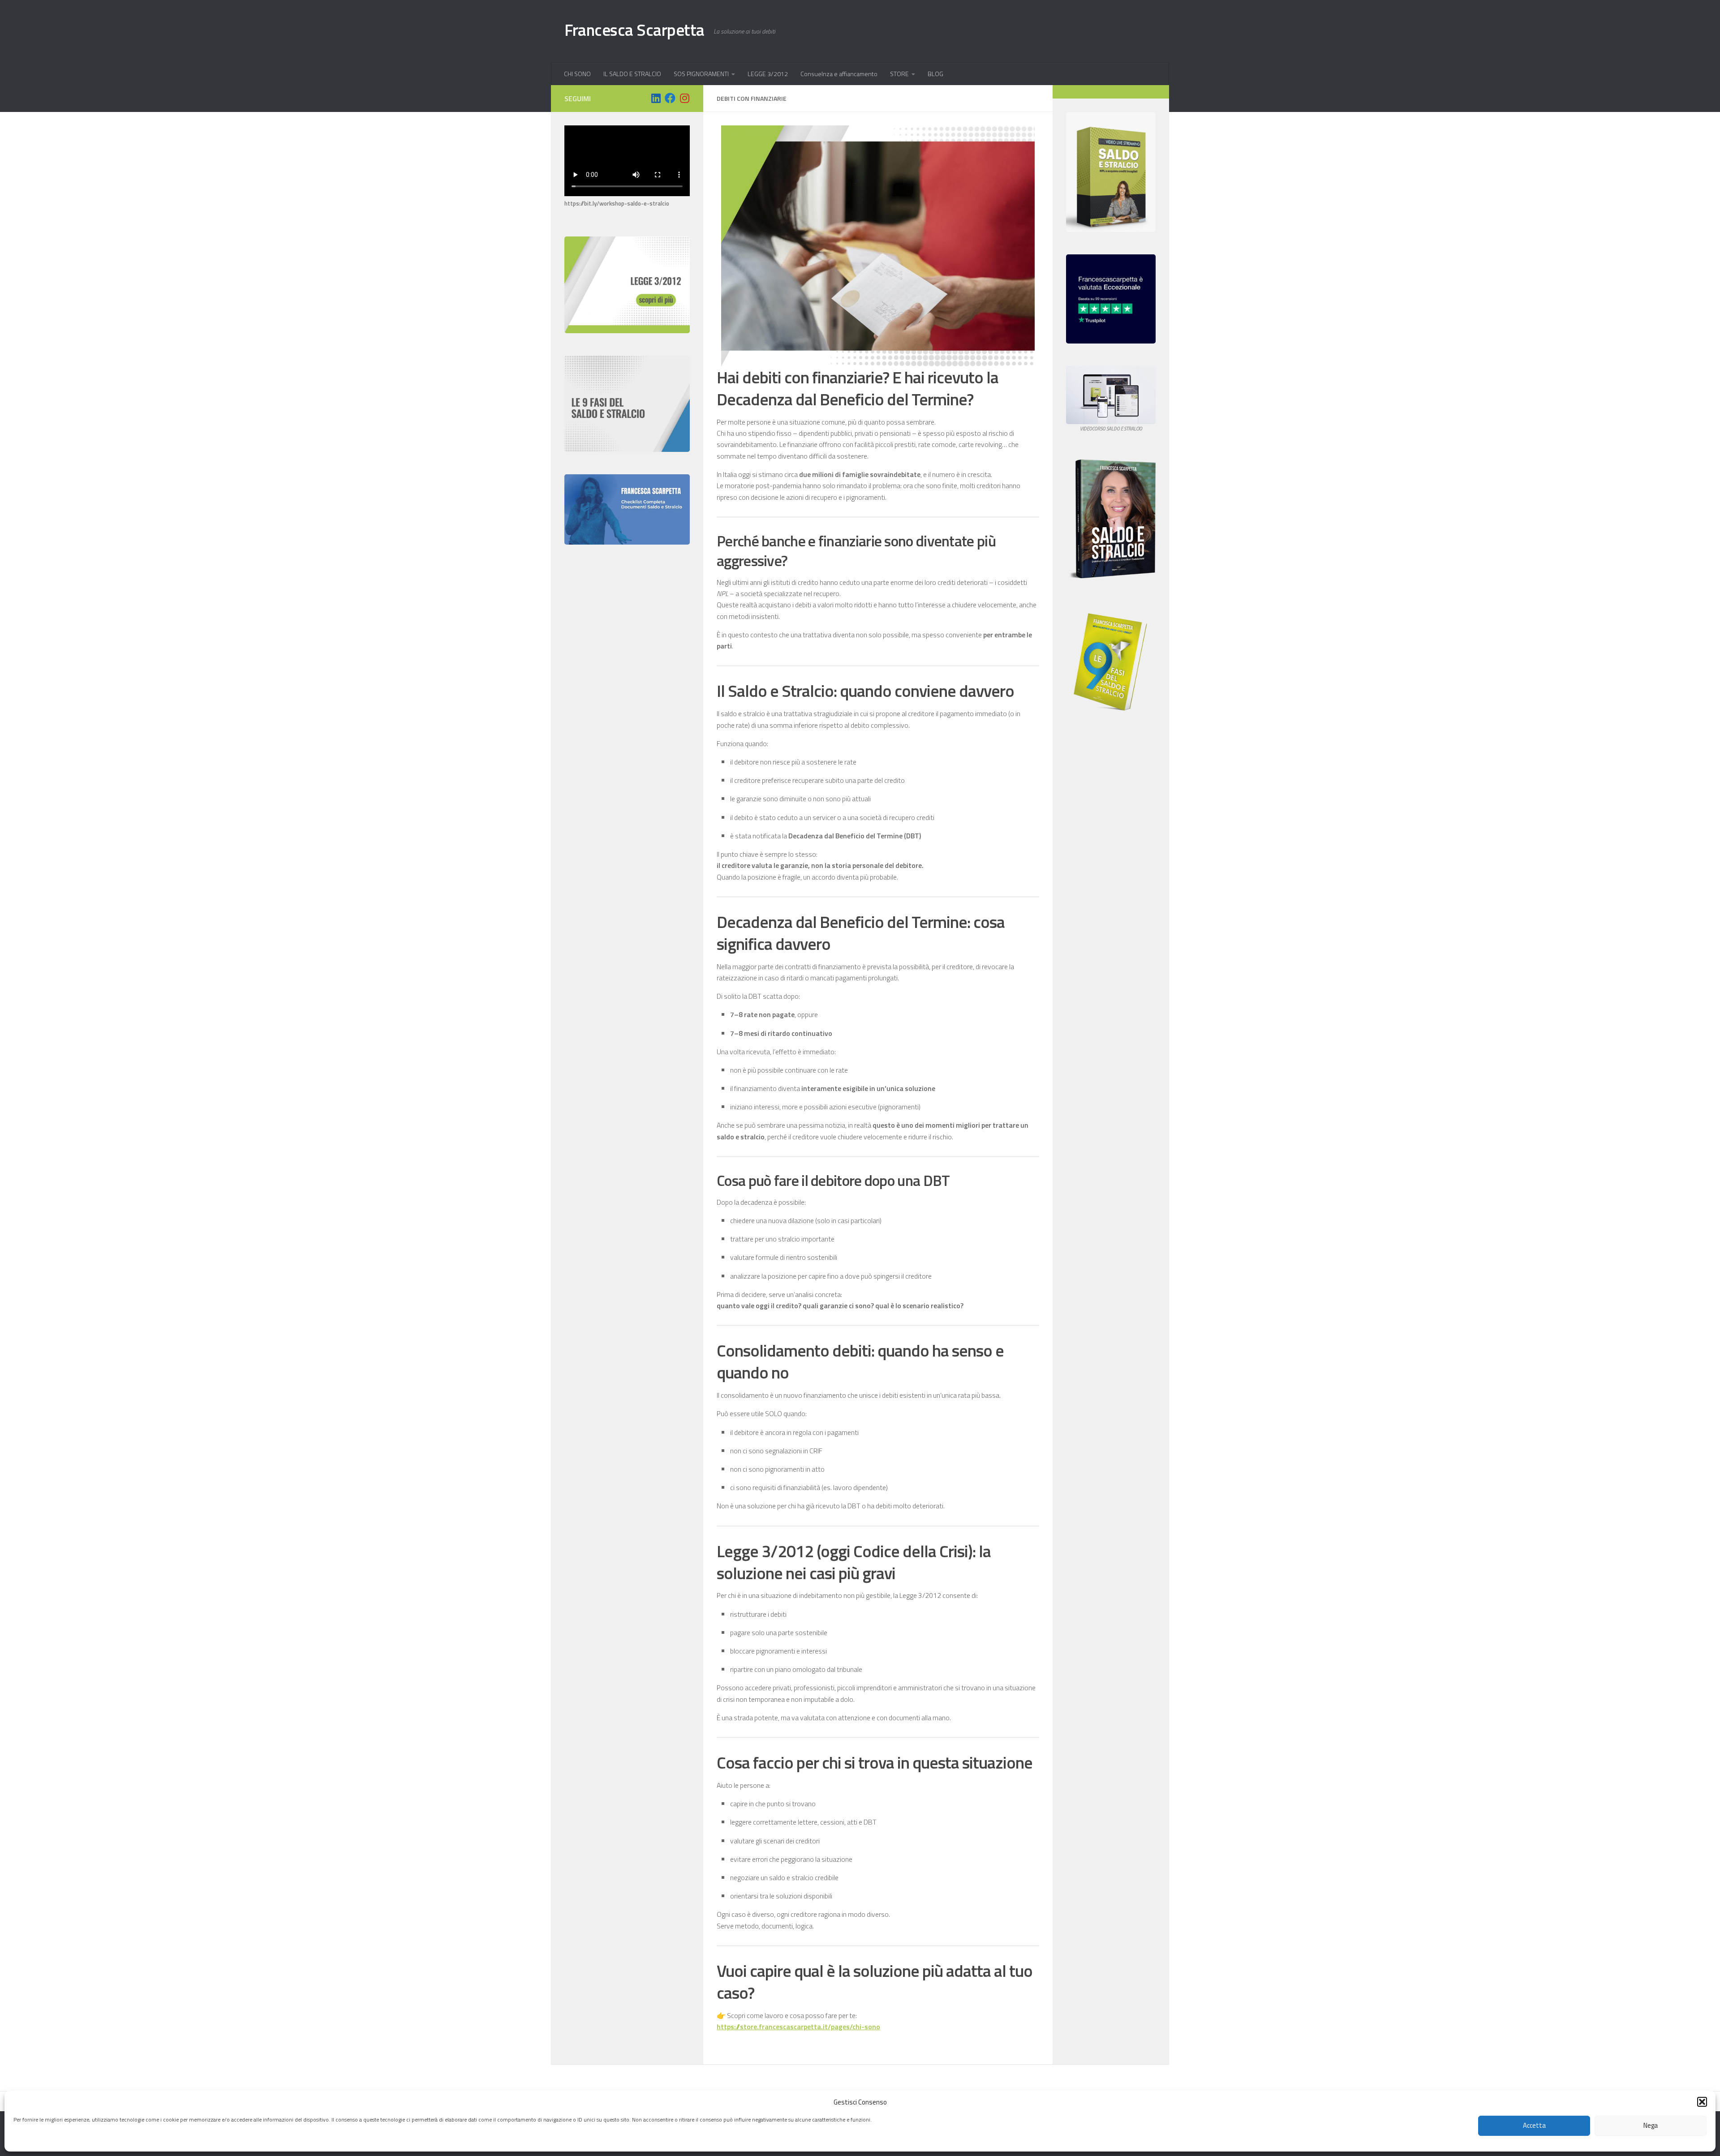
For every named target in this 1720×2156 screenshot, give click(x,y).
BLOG (935, 74)
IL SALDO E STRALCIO (632, 74)
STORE (899, 74)
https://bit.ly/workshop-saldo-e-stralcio (617, 203)
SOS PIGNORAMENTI (701, 74)
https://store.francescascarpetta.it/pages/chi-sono (798, 2027)
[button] (1702, 2102)
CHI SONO (577, 74)
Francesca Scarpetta (634, 30)
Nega (1651, 2126)
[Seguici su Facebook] (670, 98)
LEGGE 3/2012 (768, 74)
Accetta (1534, 2126)
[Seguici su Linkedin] (656, 98)
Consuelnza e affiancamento (839, 74)
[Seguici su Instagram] (684, 98)
